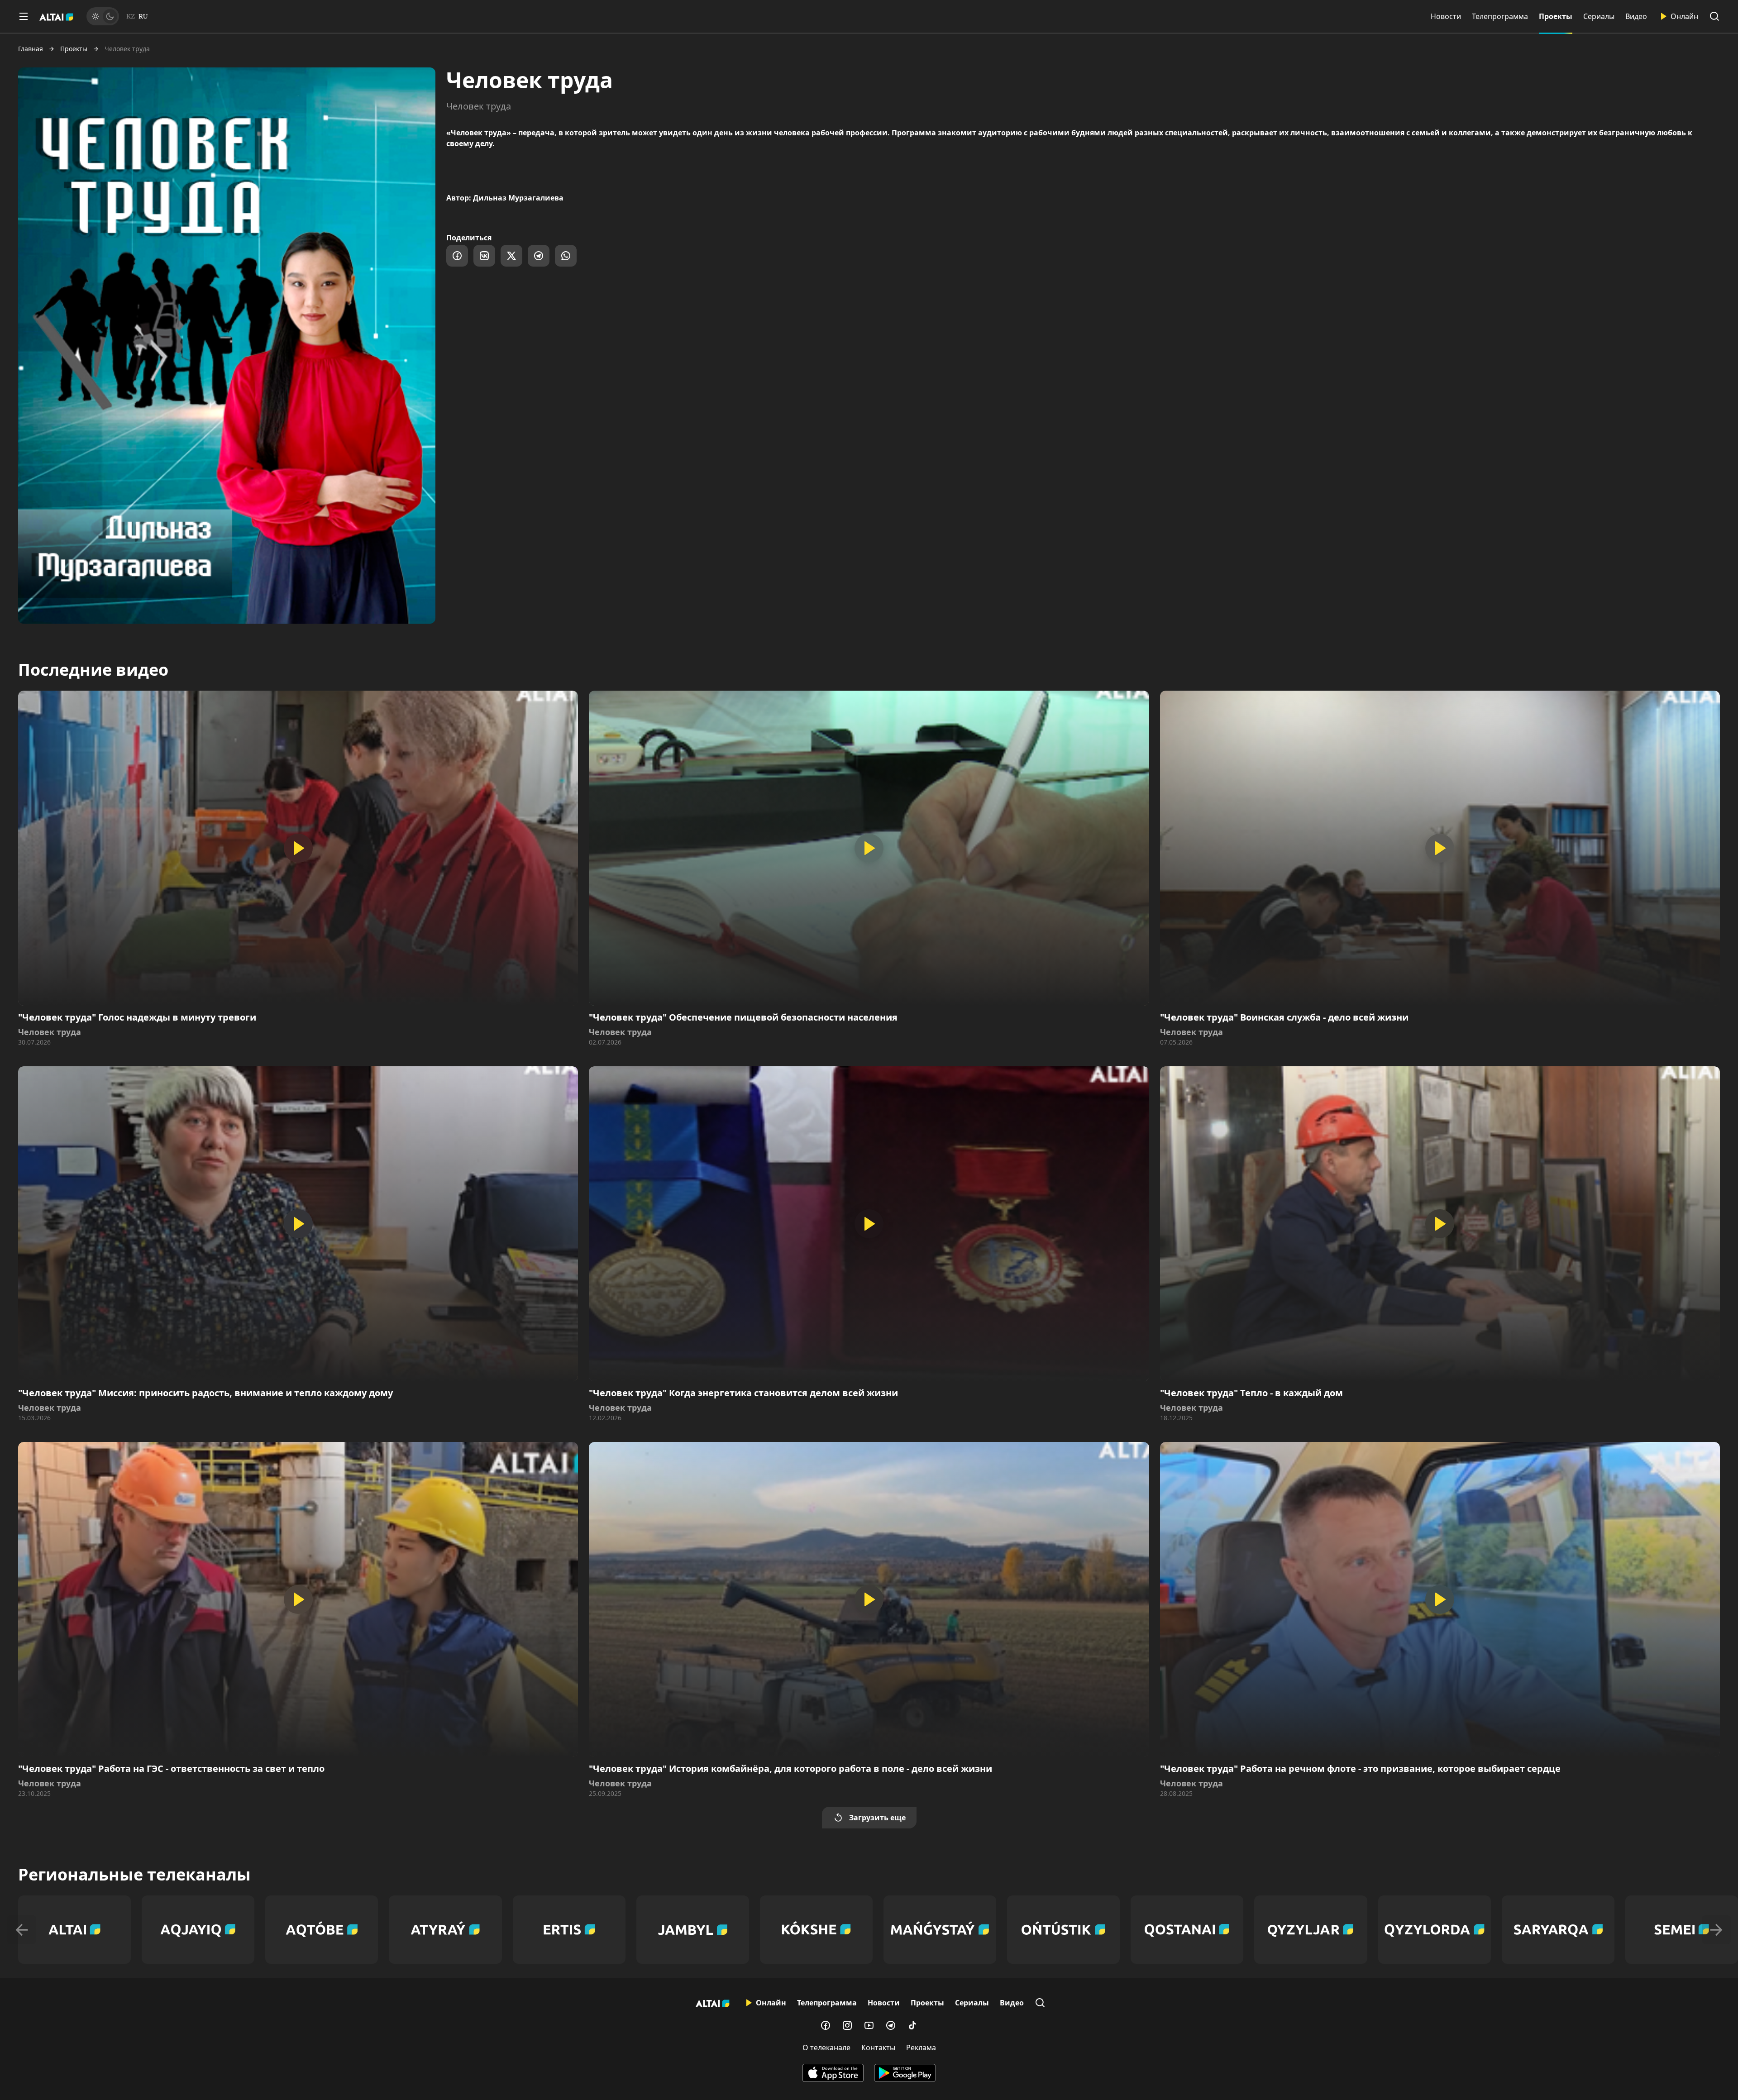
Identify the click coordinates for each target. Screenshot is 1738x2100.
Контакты (878, 2047)
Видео (1636, 16)
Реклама (921, 2047)
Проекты (1556, 16)
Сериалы (1599, 16)
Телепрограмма (1500, 16)
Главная (31, 49)
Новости (1446, 16)
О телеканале (826, 2047)
